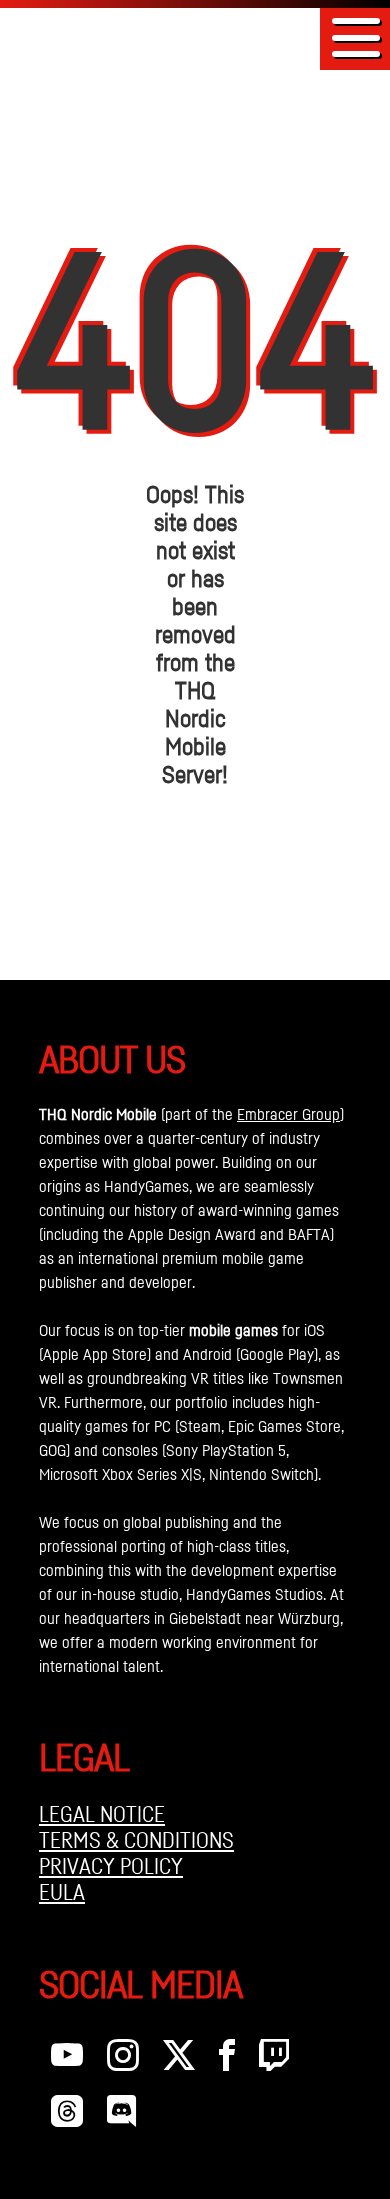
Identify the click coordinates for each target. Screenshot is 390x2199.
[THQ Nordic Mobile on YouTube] (67, 2060)
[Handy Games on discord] (121, 2116)
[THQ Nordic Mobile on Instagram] (123, 2060)
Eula (62, 1892)
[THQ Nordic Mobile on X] (179, 2060)
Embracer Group (288, 1114)
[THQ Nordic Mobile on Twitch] (274, 2060)
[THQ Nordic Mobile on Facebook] (227, 2060)
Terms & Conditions (136, 1840)
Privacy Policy (111, 1866)
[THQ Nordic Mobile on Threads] (67, 2116)
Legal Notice (102, 1814)
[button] (356, 37)
